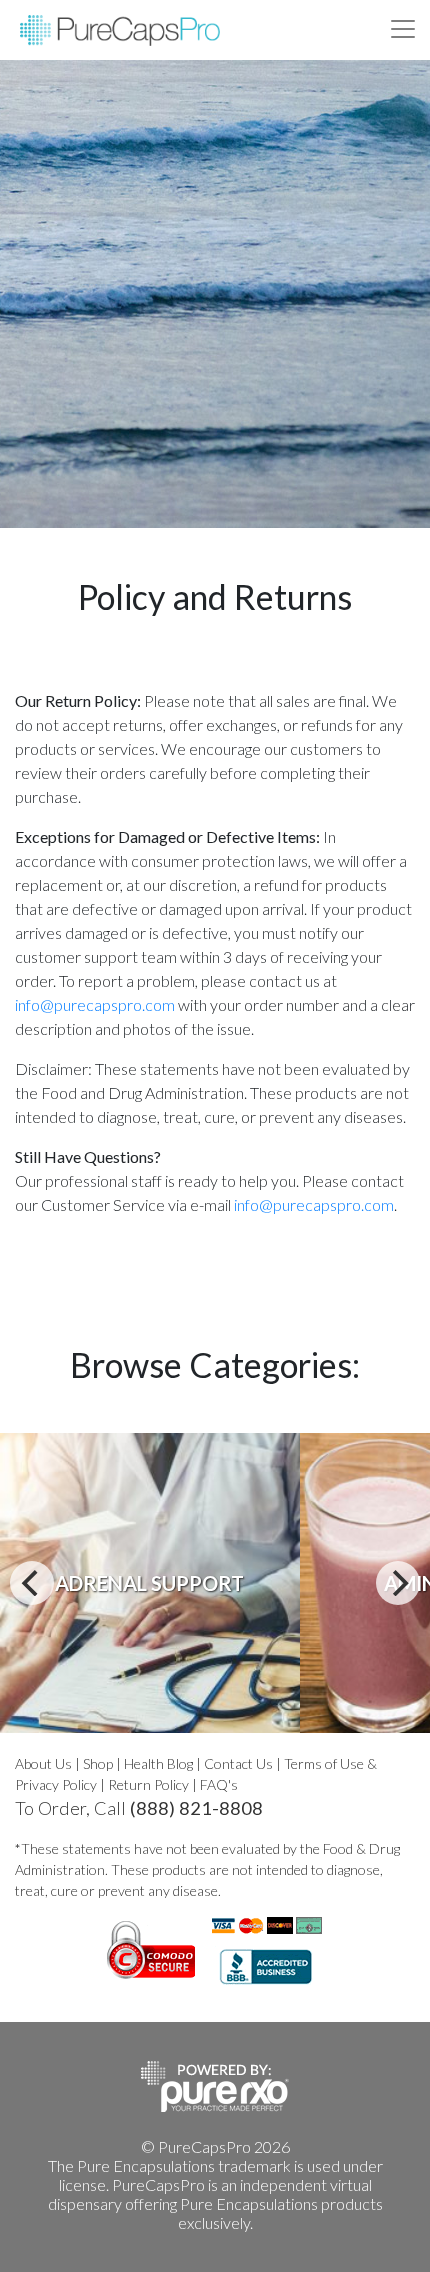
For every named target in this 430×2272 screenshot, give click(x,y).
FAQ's (219, 1784)
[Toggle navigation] (403, 29)
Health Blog (158, 1763)
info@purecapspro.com (95, 1004)
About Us (43, 1763)
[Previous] (32, 1583)
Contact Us (238, 1763)
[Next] (398, 1583)
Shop (98, 1763)
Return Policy (148, 1784)
